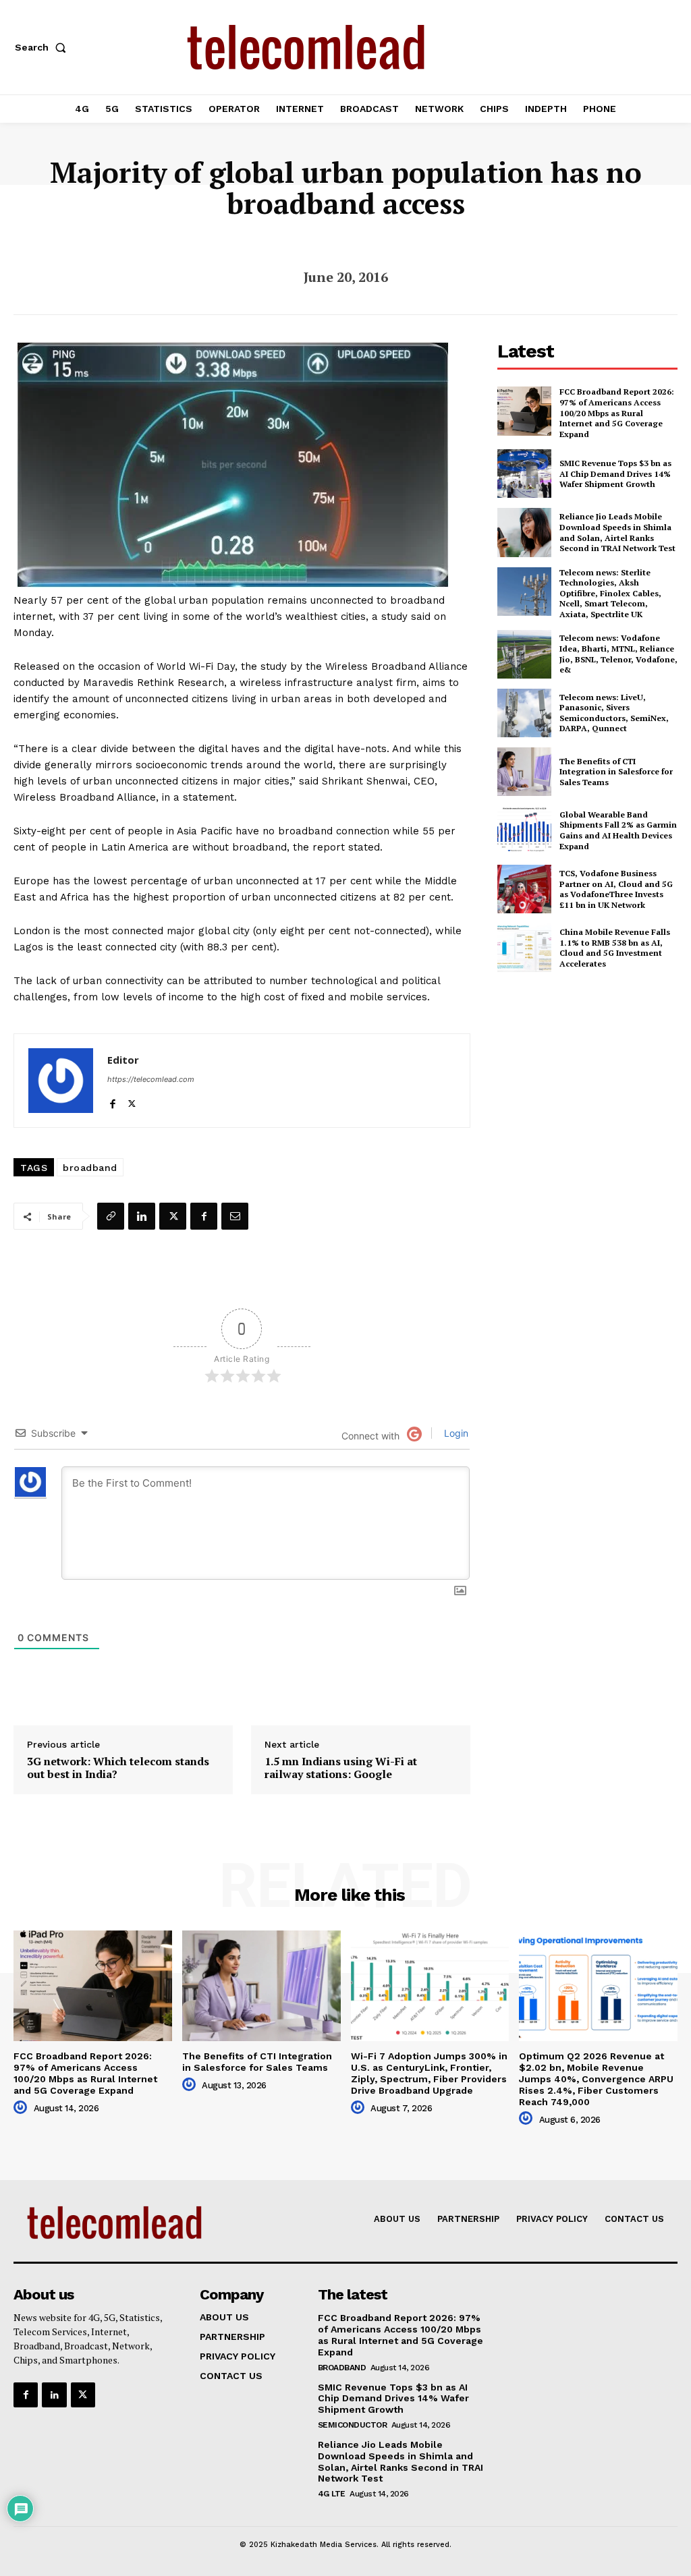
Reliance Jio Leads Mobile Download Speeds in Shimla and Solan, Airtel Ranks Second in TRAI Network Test (617, 532)
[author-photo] (22, 2108)
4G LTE (332, 2494)
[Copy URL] (111, 1216)
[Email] (235, 1216)
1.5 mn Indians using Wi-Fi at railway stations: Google (341, 1768)
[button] (43, 47)
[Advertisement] (594, 1081)
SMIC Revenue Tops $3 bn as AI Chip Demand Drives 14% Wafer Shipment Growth (615, 474)
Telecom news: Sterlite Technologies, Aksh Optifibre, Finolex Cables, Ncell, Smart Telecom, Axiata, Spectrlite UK (610, 593)
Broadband (342, 2368)
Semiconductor (353, 2425)
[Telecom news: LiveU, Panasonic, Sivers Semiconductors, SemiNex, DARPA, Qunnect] (524, 713)
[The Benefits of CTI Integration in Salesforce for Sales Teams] (524, 772)
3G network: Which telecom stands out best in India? (118, 1768)
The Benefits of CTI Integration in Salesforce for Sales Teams (616, 772)
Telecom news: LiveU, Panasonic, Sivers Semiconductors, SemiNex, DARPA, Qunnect (614, 713)
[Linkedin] (142, 1216)
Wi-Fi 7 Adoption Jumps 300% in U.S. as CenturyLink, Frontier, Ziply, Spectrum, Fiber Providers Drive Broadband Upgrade (429, 2073)
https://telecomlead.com (151, 1079)
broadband (90, 1168)
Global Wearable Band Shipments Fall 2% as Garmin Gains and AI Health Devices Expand (618, 830)
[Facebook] (112, 1100)
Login (455, 1433)
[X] (132, 1100)
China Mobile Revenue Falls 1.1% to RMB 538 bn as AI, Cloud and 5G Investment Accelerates (615, 948)
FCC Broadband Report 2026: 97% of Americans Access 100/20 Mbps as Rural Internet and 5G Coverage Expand (617, 412)
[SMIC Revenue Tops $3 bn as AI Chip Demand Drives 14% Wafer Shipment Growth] (524, 474)
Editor (123, 1060)
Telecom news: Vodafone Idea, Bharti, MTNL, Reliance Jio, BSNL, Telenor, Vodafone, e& (618, 654)
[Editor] (61, 1081)
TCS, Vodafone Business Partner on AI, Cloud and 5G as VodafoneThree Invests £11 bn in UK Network (616, 889)
